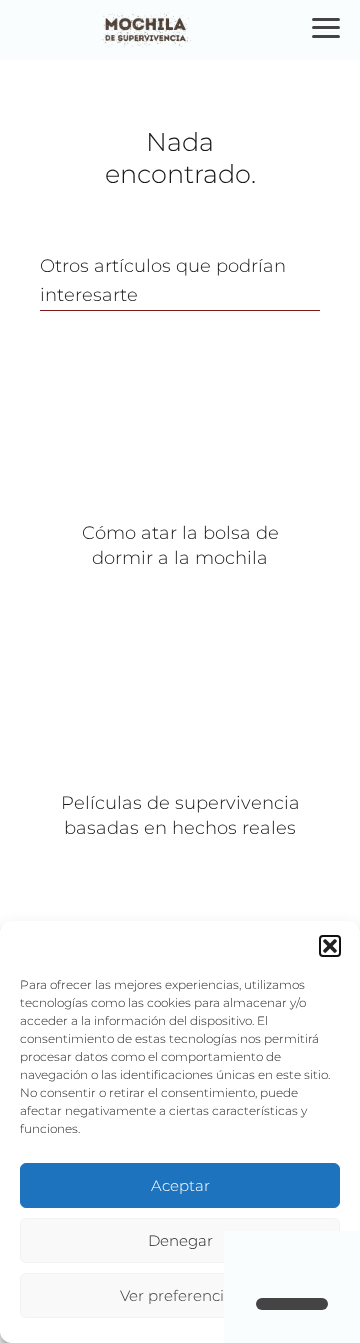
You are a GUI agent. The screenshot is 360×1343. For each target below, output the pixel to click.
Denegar (180, 1240)
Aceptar (180, 1185)
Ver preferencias (180, 1295)
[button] (330, 946)
